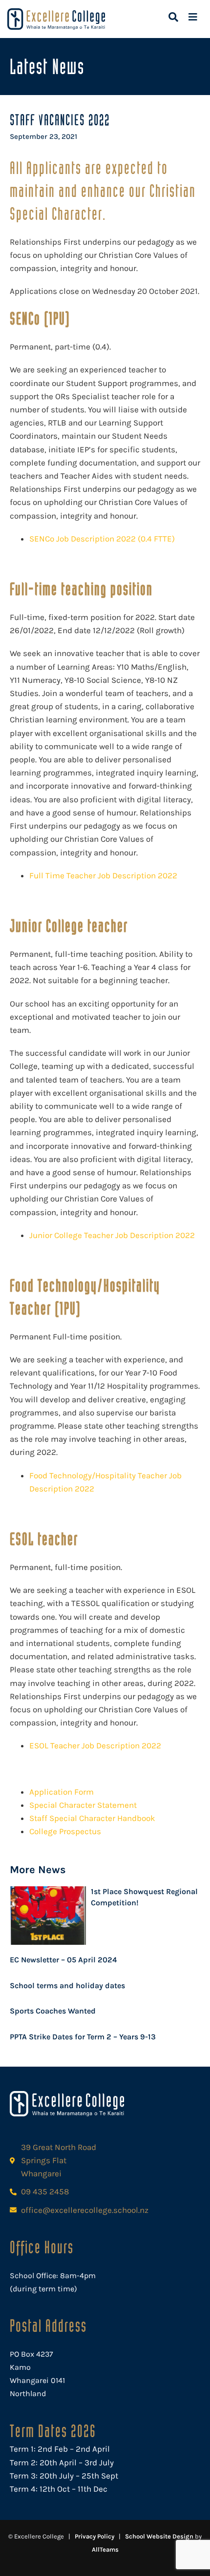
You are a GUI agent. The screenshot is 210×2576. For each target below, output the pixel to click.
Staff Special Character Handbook (92, 1818)
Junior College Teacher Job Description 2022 (112, 1235)
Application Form (62, 1792)
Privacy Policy (94, 2536)
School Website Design (159, 2536)
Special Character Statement (83, 1805)
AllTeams (105, 2549)
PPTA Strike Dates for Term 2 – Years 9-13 (83, 2037)
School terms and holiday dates (67, 1985)
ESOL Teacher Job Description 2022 (95, 1745)
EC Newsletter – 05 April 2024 (63, 1960)
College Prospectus (65, 1831)
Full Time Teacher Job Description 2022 (103, 875)
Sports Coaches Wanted (53, 2011)
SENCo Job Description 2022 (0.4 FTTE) (102, 539)
